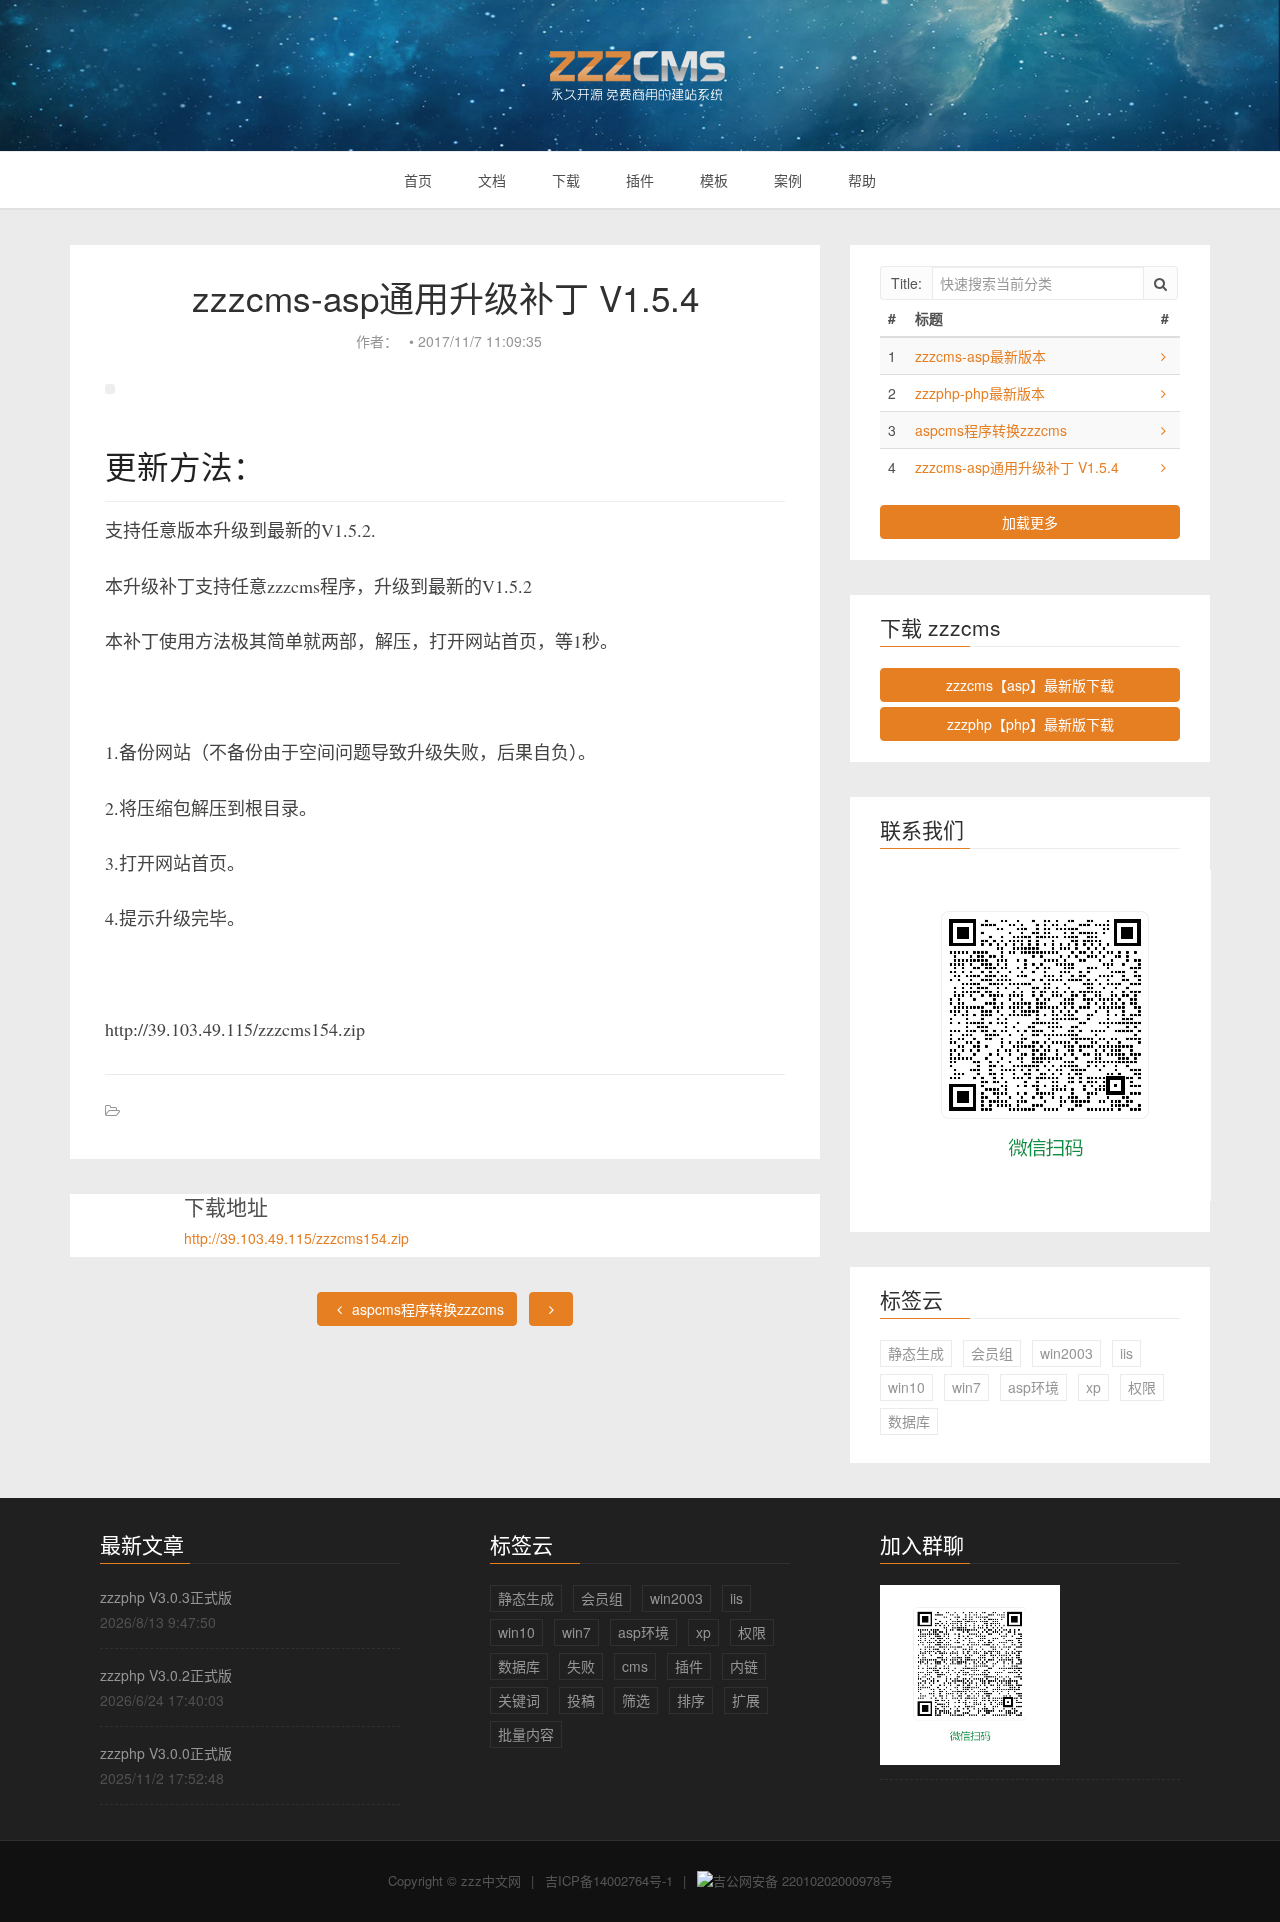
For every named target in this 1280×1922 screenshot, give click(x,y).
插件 (640, 180)
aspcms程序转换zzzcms (426, 1309)
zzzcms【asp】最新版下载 (1030, 685)
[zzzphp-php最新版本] (1163, 393)
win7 (966, 1387)
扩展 (746, 1700)
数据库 (909, 1421)
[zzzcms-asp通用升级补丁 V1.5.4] (1163, 467)
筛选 (636, 1700)
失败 (581, 1666)
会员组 (992, 1353)
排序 (691, 1700)
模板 (714, 180)
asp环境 (1033, 1387)
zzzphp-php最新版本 (980, 393)
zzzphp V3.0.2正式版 (166, 1675)
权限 (1142, 1387)
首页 (418, 180)
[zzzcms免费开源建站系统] (640, 67)
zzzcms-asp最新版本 (980, 356)
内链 (744, 1666)
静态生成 (916, 1353)
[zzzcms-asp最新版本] (1163, 356)
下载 (566, 180)
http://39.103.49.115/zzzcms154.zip (296, 1238)
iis (1126, 1353)
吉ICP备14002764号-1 (609, 1880)
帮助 (862, 180)
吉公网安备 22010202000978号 (803, 1880)
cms (635, 1666)
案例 (788, 180)
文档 (492, 180)
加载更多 (1030, 522)
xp (1093, 1387)
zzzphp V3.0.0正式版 (166, 1753)
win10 (906, 1387)
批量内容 (526, 1734)
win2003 (1066, 1353)
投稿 (581, 1700)
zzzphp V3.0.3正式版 (166, 1597)
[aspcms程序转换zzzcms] (1163, 430)
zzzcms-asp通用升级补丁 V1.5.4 (1017, 467)
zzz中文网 (491, 1880)
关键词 (519, 1700)
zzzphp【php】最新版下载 (1030, 724)
